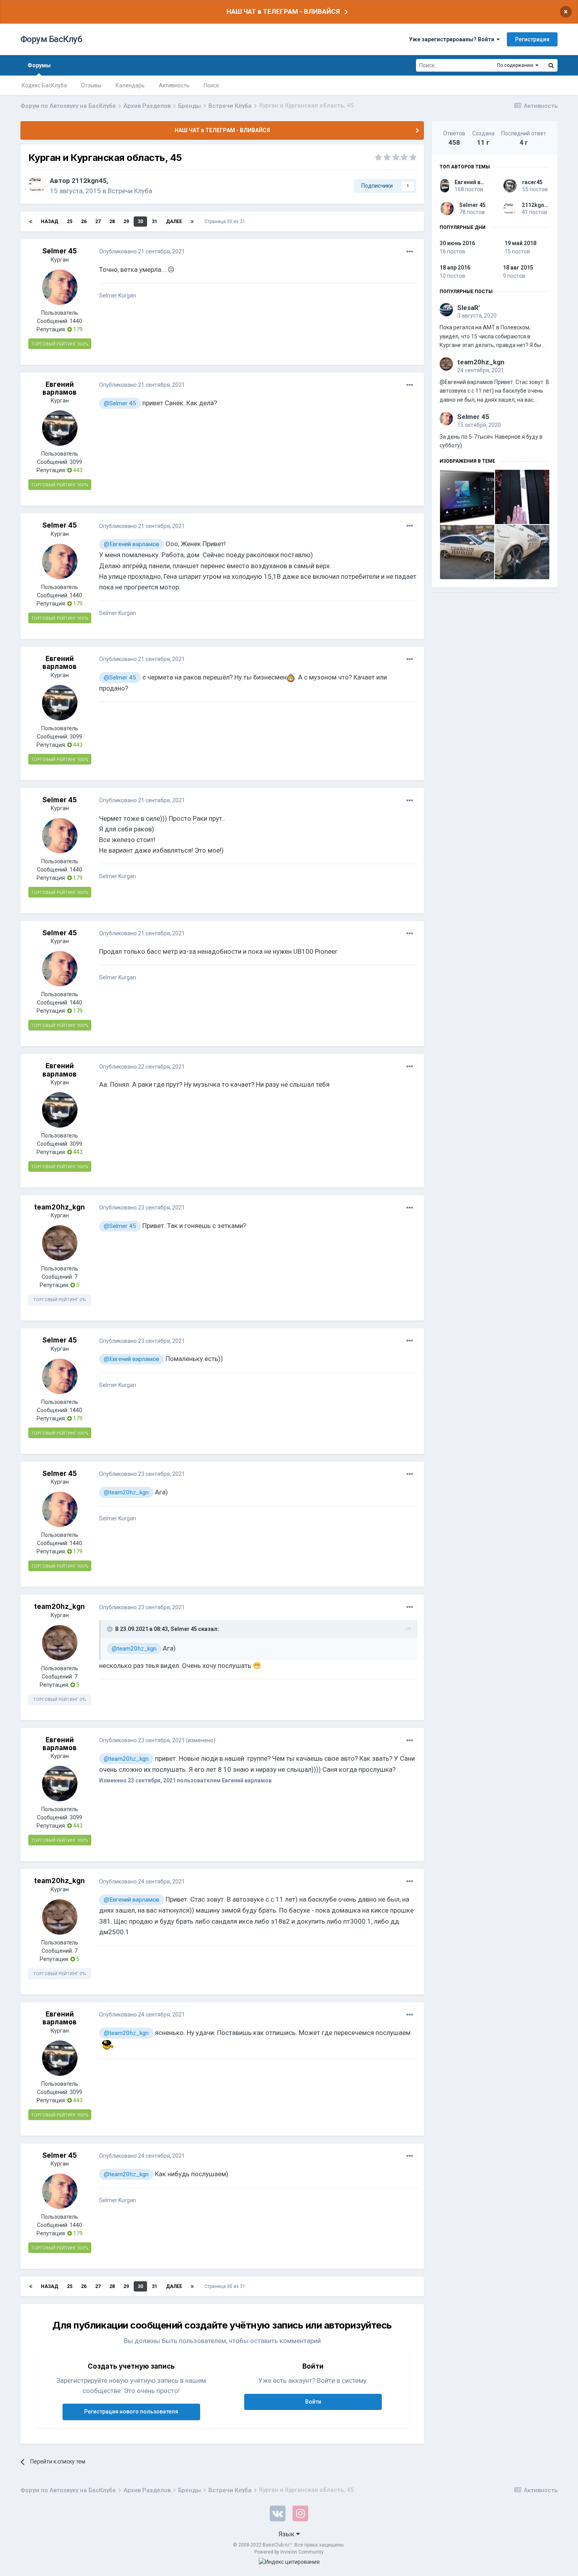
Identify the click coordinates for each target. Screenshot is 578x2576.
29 (126, 222)
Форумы (39, 65)
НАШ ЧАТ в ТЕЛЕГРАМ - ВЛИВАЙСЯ (283, 11)
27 (98, 222)
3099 (76, 462)
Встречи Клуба (130, 191)
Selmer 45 (60, 251)
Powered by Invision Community (289, 2552)
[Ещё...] (410, 252)
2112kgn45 (89, 181)
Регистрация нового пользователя (131, 2412)
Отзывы (91, 85)
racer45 (532, 182)
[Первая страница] (31, 222)
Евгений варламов (60, 388)
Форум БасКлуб (51, 39)
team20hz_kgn (60, 1207)
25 (70, 222)
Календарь (130, 85)
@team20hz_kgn (126, 1492)
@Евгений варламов (132, 544)
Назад (50, 222)
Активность (174, 85)
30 (140, 222)
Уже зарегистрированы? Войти (453, 39)
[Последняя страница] (192, 222)
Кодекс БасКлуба (44, 85)
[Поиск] (551, 65)
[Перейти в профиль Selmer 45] (60, 287)
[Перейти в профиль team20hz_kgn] (60, 1243)
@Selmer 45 (120, 403)
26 (84, 222)
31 (155, 222)
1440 (76, 321)
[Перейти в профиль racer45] (510, 186)
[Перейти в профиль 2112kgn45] (37, 185)
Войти (313, 2402)
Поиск (211, 85)
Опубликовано (142, 251)
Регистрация (532, 39)
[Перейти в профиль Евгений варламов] (60, 428)
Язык (287, 2534)
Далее (174, 222)
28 (112, 222)
